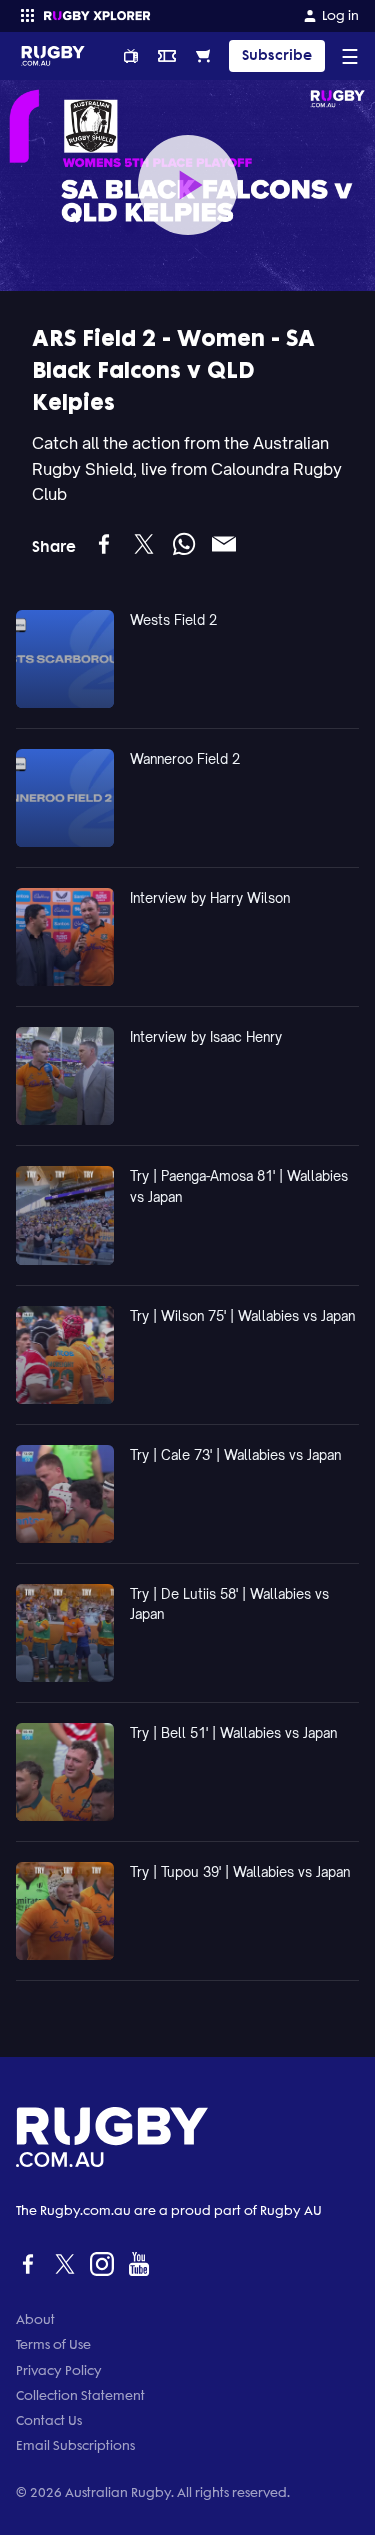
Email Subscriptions (75, 2445)
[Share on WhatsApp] (184, 544)
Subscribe (277, 55)
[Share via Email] (224, 544)
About (35, 2319)
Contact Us (49, 2420)
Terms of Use (53, 2344)
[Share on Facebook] (104, 544)
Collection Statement (80, 2395)
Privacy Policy (59, 2370)
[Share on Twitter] (144, 544)
